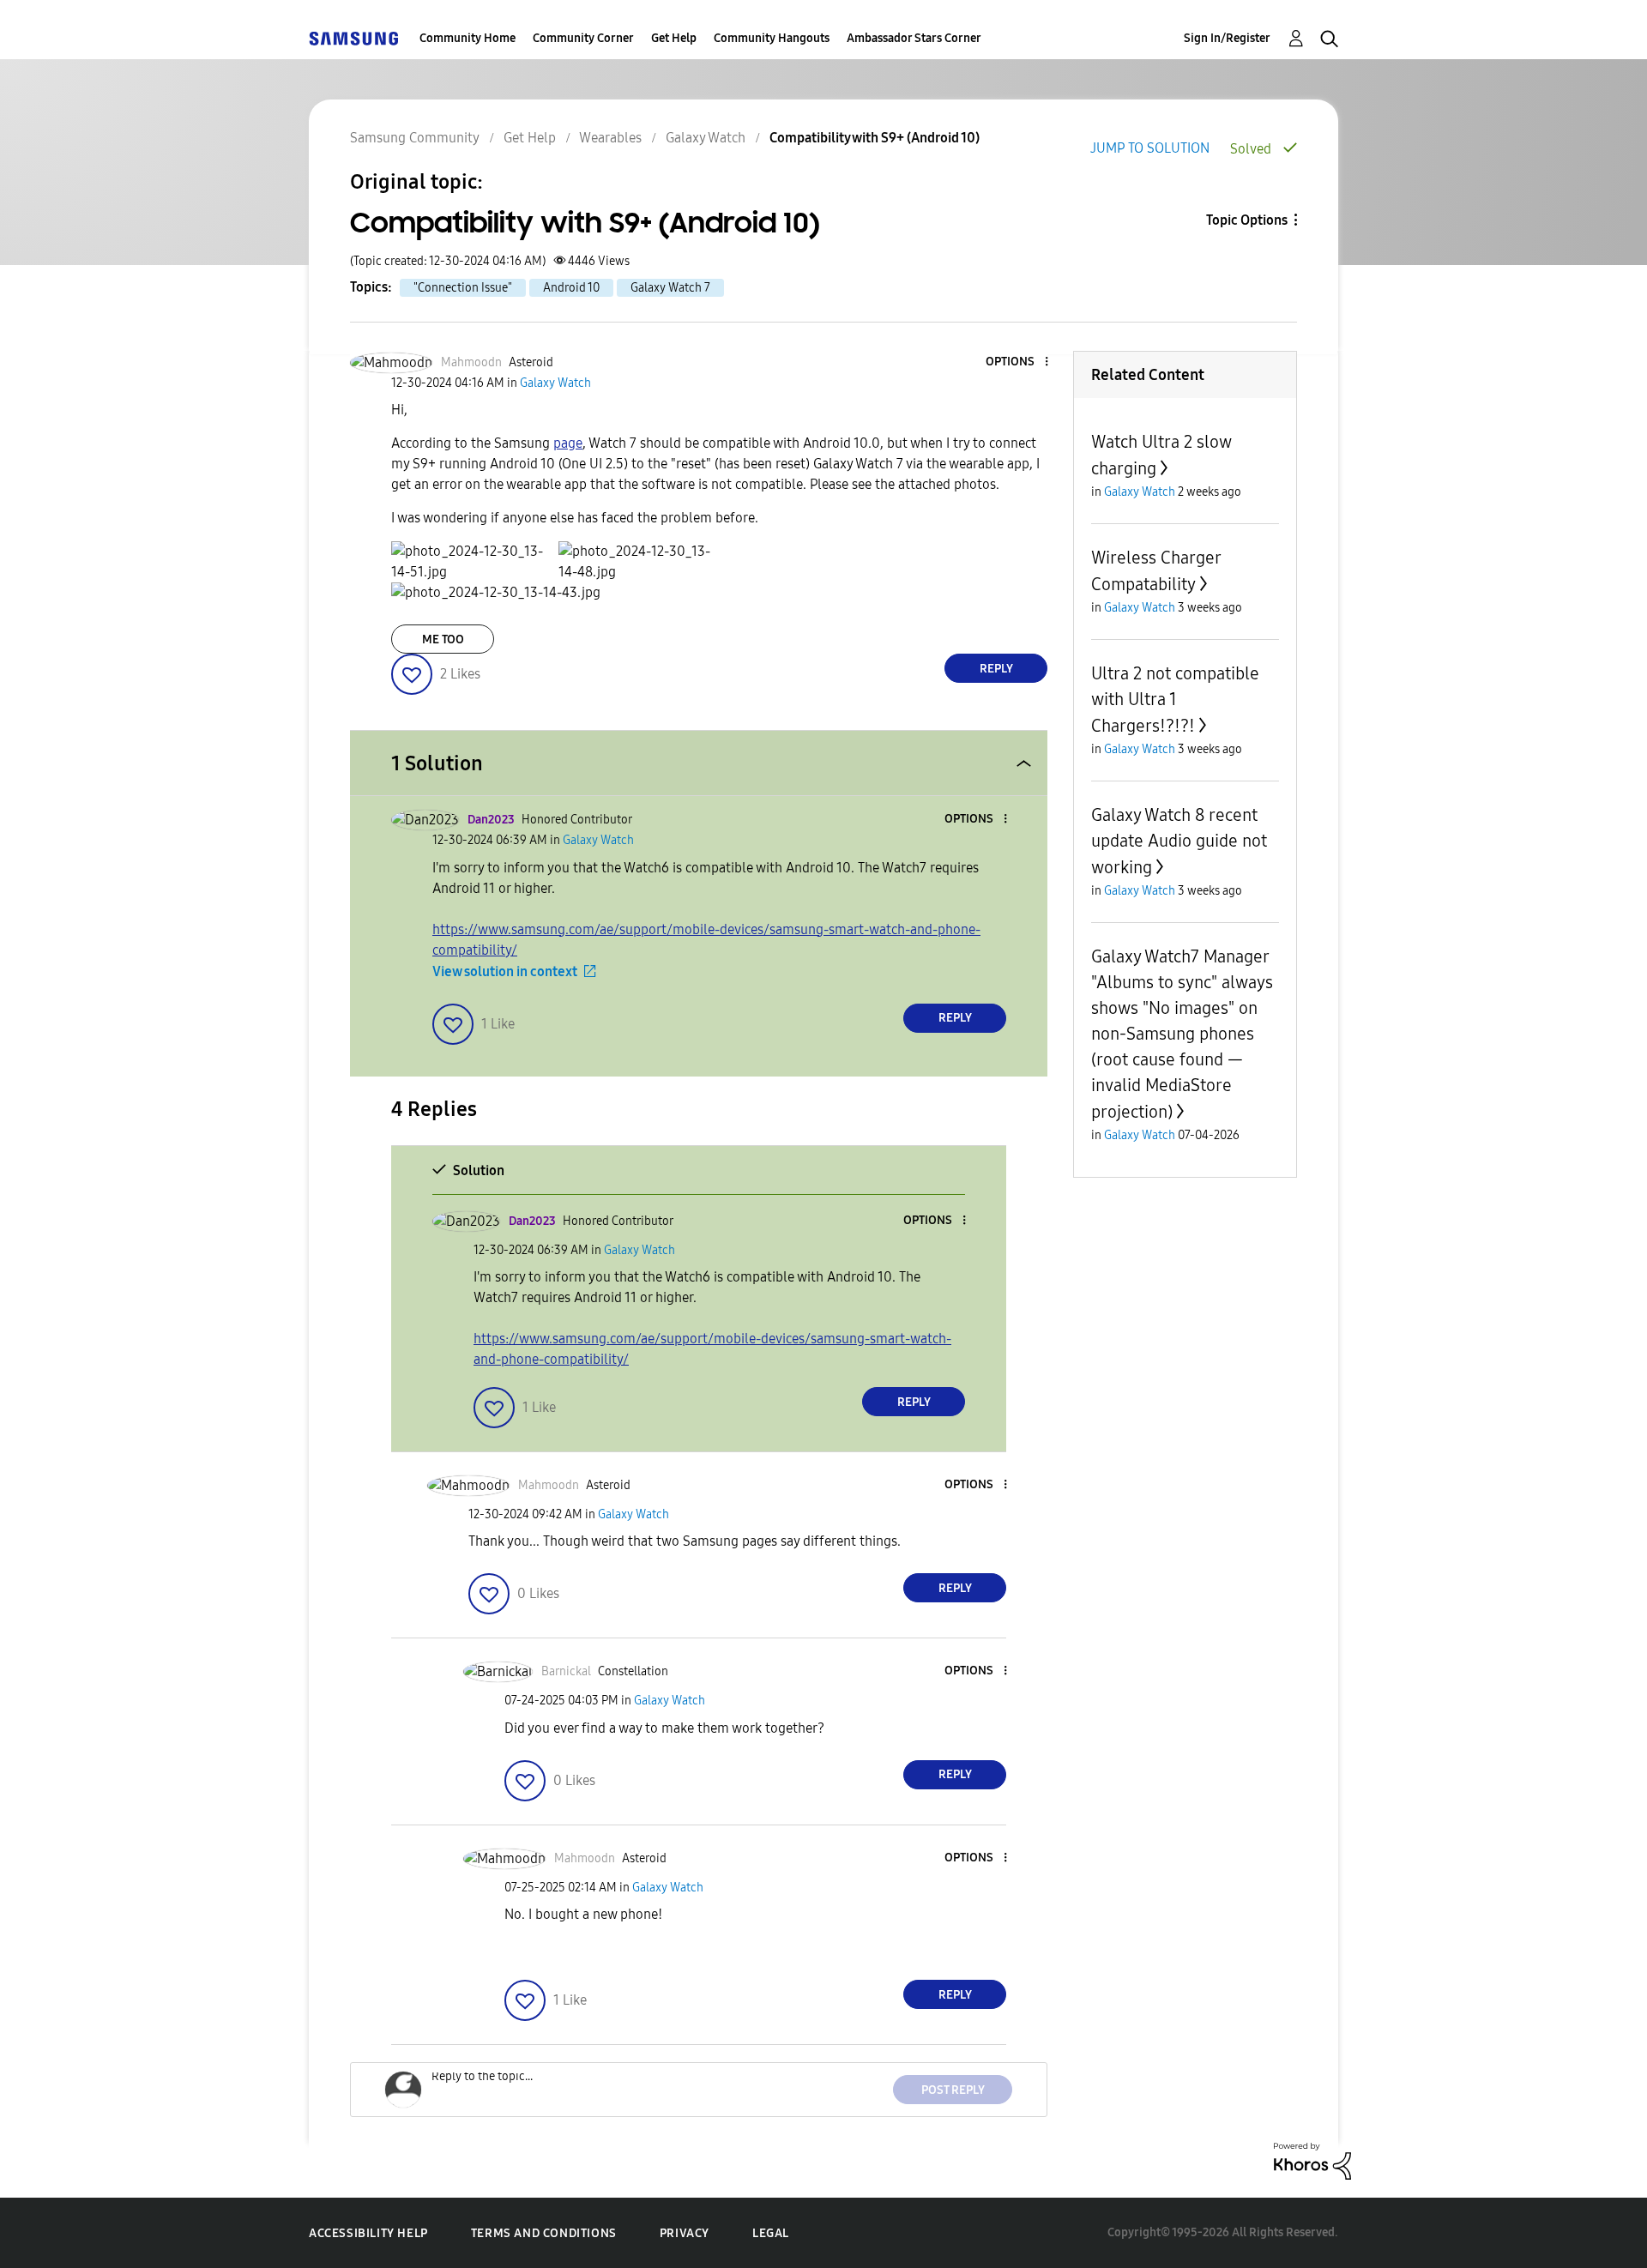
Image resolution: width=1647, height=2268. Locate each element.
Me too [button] (443, 639)
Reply (996, 669)
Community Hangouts (772, 38)
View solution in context (505, 971)
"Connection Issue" (463, 288)
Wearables (610, 138)
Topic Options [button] (1247, 220)
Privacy (685, 2233)
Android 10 (571, 288)
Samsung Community (415, 138)
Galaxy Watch (706, 138)
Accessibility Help (368, 2233)
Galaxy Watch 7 (670, 288)
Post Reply (953, 2090)
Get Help (674, 38)
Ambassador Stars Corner (914, 38)
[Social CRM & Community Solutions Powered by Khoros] (1312, 2160)
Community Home (468, 38)
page (568, 443)
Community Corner (583, 38)
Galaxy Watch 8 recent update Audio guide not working (1179, 841)
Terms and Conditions (544, 2233)
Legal (771, 2233)
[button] (1018, 362)
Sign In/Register (1227, 38)
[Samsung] (353, 38)
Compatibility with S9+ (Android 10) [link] (875, 138)
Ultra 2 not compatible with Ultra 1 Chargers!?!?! (1175, 700)
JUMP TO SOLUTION (1150, 148)
